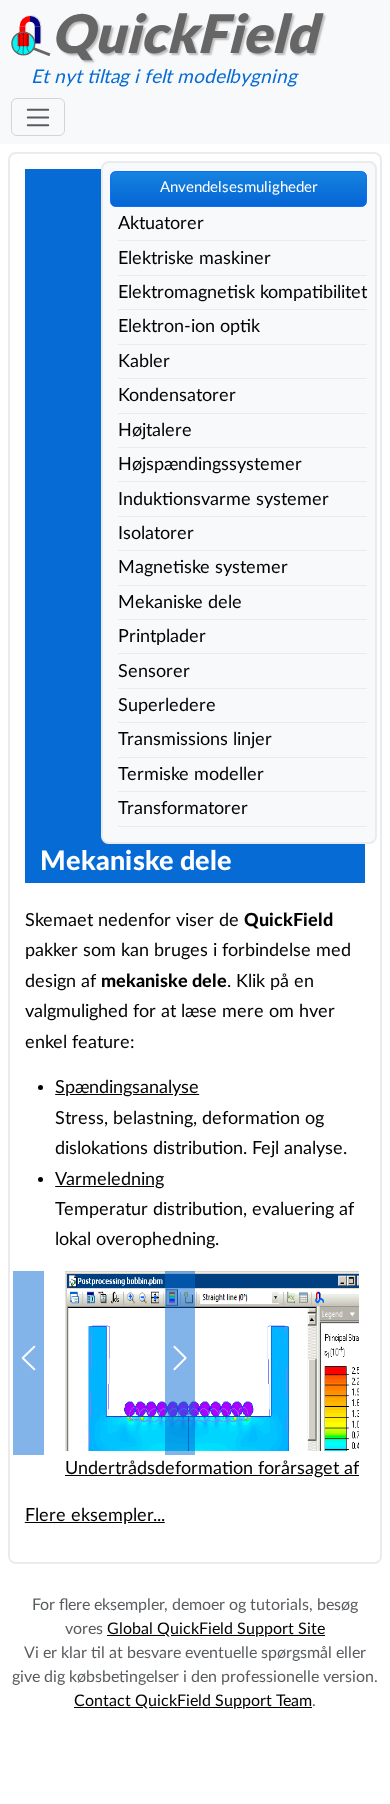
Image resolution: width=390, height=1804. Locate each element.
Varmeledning (109, 1179)
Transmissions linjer (195, 739)
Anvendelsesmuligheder (238, 187)
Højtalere (155, 430)
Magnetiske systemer (203, 567)
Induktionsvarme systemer (223, 499)
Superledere (167, 705)
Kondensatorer (177, 395)
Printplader (162, 636)
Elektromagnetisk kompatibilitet (242, 292)
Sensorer (154, 671)
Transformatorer (183, 808)
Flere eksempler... (95, 1515)
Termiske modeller (191, 774)
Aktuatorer (161, 223)
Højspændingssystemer (210, 464)
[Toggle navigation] (37, 117)
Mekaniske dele (180, 602)
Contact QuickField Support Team (193, 1701)
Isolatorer (156, 533)
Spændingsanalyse (127, 1087)
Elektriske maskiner (194, 258)
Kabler (144, 361)
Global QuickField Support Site (216, 1629)
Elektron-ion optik (189, 326)
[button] (28, 1363)
